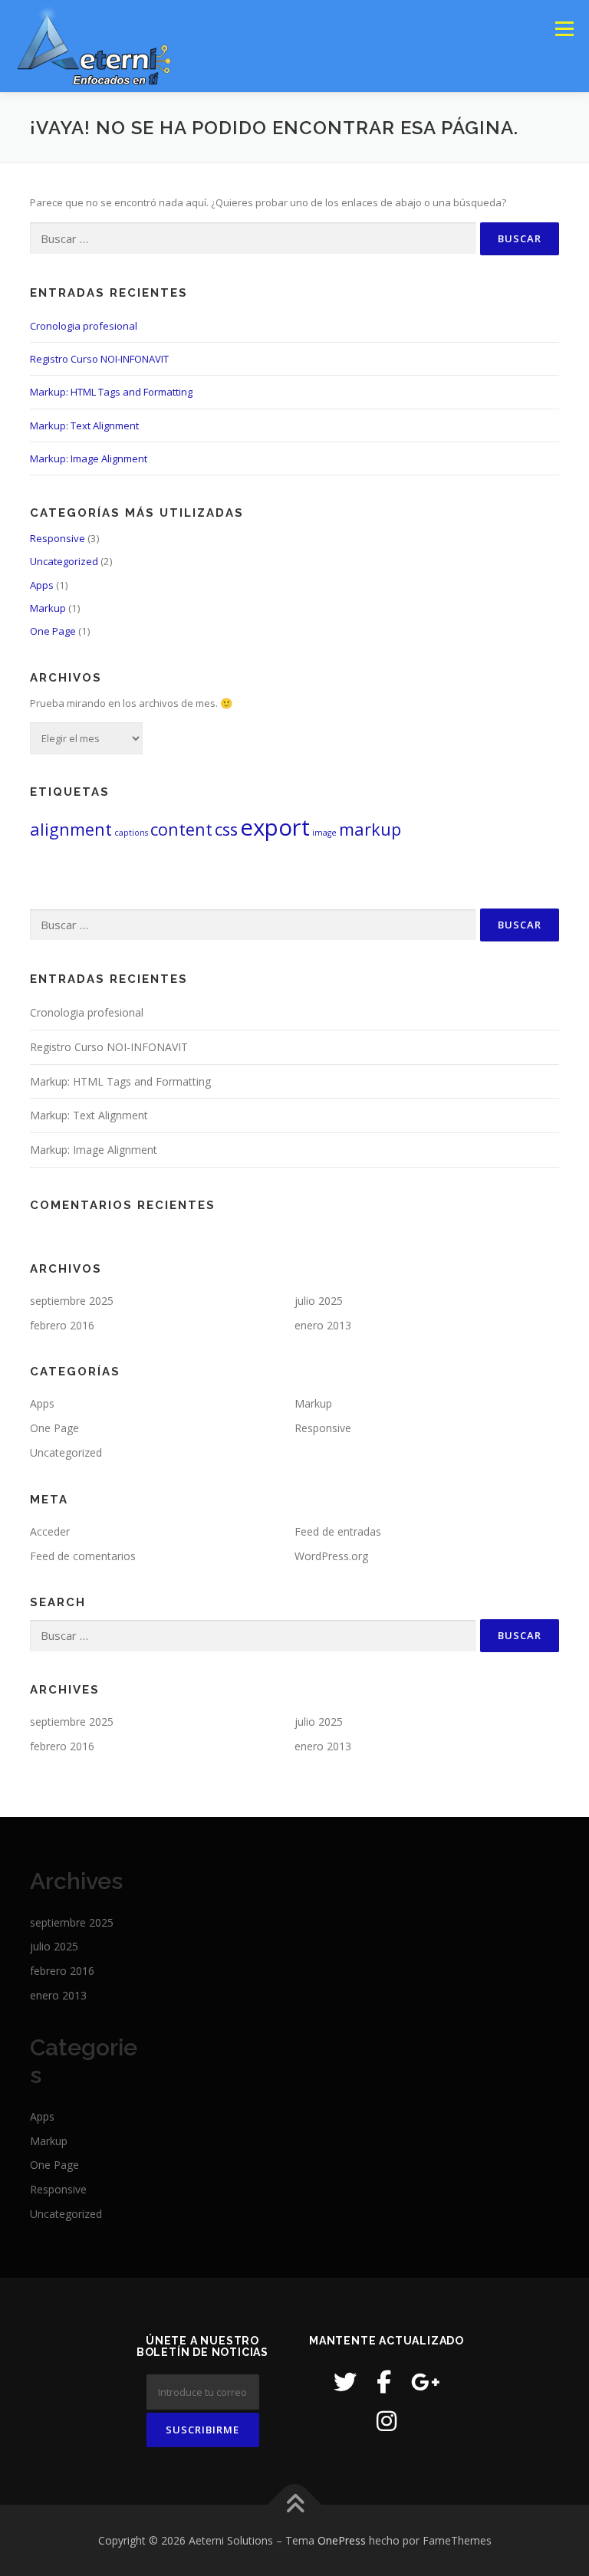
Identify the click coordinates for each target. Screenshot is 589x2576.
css (226, 829)
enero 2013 (323, 1325)
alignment (71, 829)
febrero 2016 (62, 1325)
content (181, 829)
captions (131, 833)
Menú (564, 28)
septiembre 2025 (72, 1301)
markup (370, 829)
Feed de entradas (338, 1531)
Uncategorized (64, 561)
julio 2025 (319, 1301)
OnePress (342, 2540)
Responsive (58, 538)
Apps (42, 585)
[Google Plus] (426, 2382)
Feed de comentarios (83, 1556)
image (324, 833)
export (275, 827)
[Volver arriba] (295, 2504)
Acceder (50, 1531)
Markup (48, 608)
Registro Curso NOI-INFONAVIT (99, 359)
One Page (53, 631)
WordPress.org (331, 1556)
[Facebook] (384, 2382)
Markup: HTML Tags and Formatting (111, 392)
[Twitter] (345, 2382)
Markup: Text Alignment (84, 426)
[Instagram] (387, 2421)
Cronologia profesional (84, 326)
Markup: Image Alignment (89, 458)
